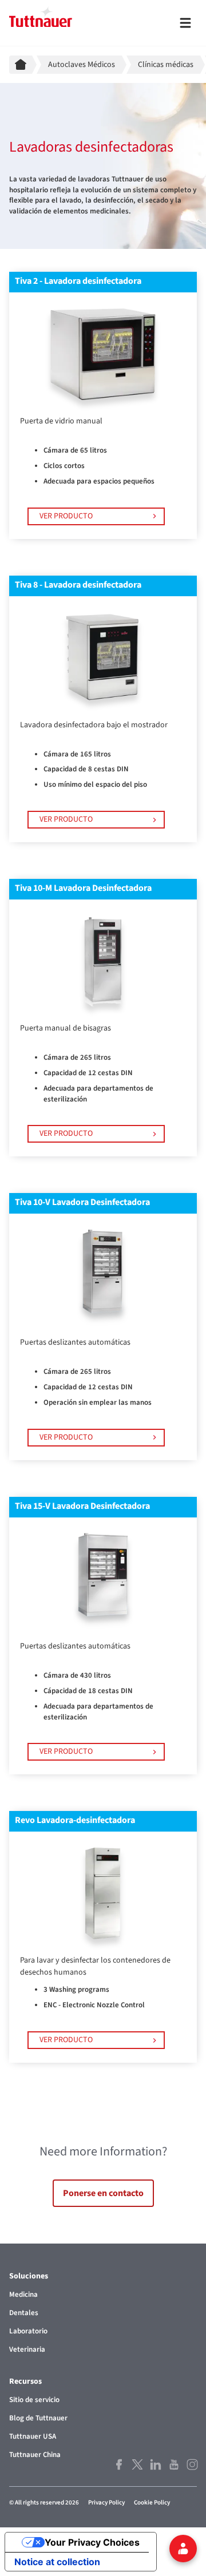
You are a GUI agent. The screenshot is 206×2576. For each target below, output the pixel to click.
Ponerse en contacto (103, 2193)
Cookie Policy (152, 2502)
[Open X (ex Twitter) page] (136, 2464)
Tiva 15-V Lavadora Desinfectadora (82, 1506)
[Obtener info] (183, 2549)
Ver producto (66, 516)
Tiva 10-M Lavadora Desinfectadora (83, 888)
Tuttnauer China (35, 2455)
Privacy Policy (106, 2502)
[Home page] (23, 65)
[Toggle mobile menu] (185, 23)
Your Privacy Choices (92, 2542)
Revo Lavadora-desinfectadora (75, 1820)
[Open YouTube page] (173, 2464)
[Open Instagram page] (191, 2464)
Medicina (23, 2294)
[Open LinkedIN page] (154, 2464)
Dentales (24, 2313)
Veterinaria (27, 2349)
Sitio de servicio (34, 2400)
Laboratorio (28, 2331)
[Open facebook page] (118, 2464)
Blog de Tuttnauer (38, 2418)
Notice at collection (57, 2562)
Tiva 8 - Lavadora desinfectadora (78, 585)
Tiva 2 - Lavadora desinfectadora (78, 281)
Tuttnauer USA (33, 2436)
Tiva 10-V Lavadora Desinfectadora (82, 1202)
